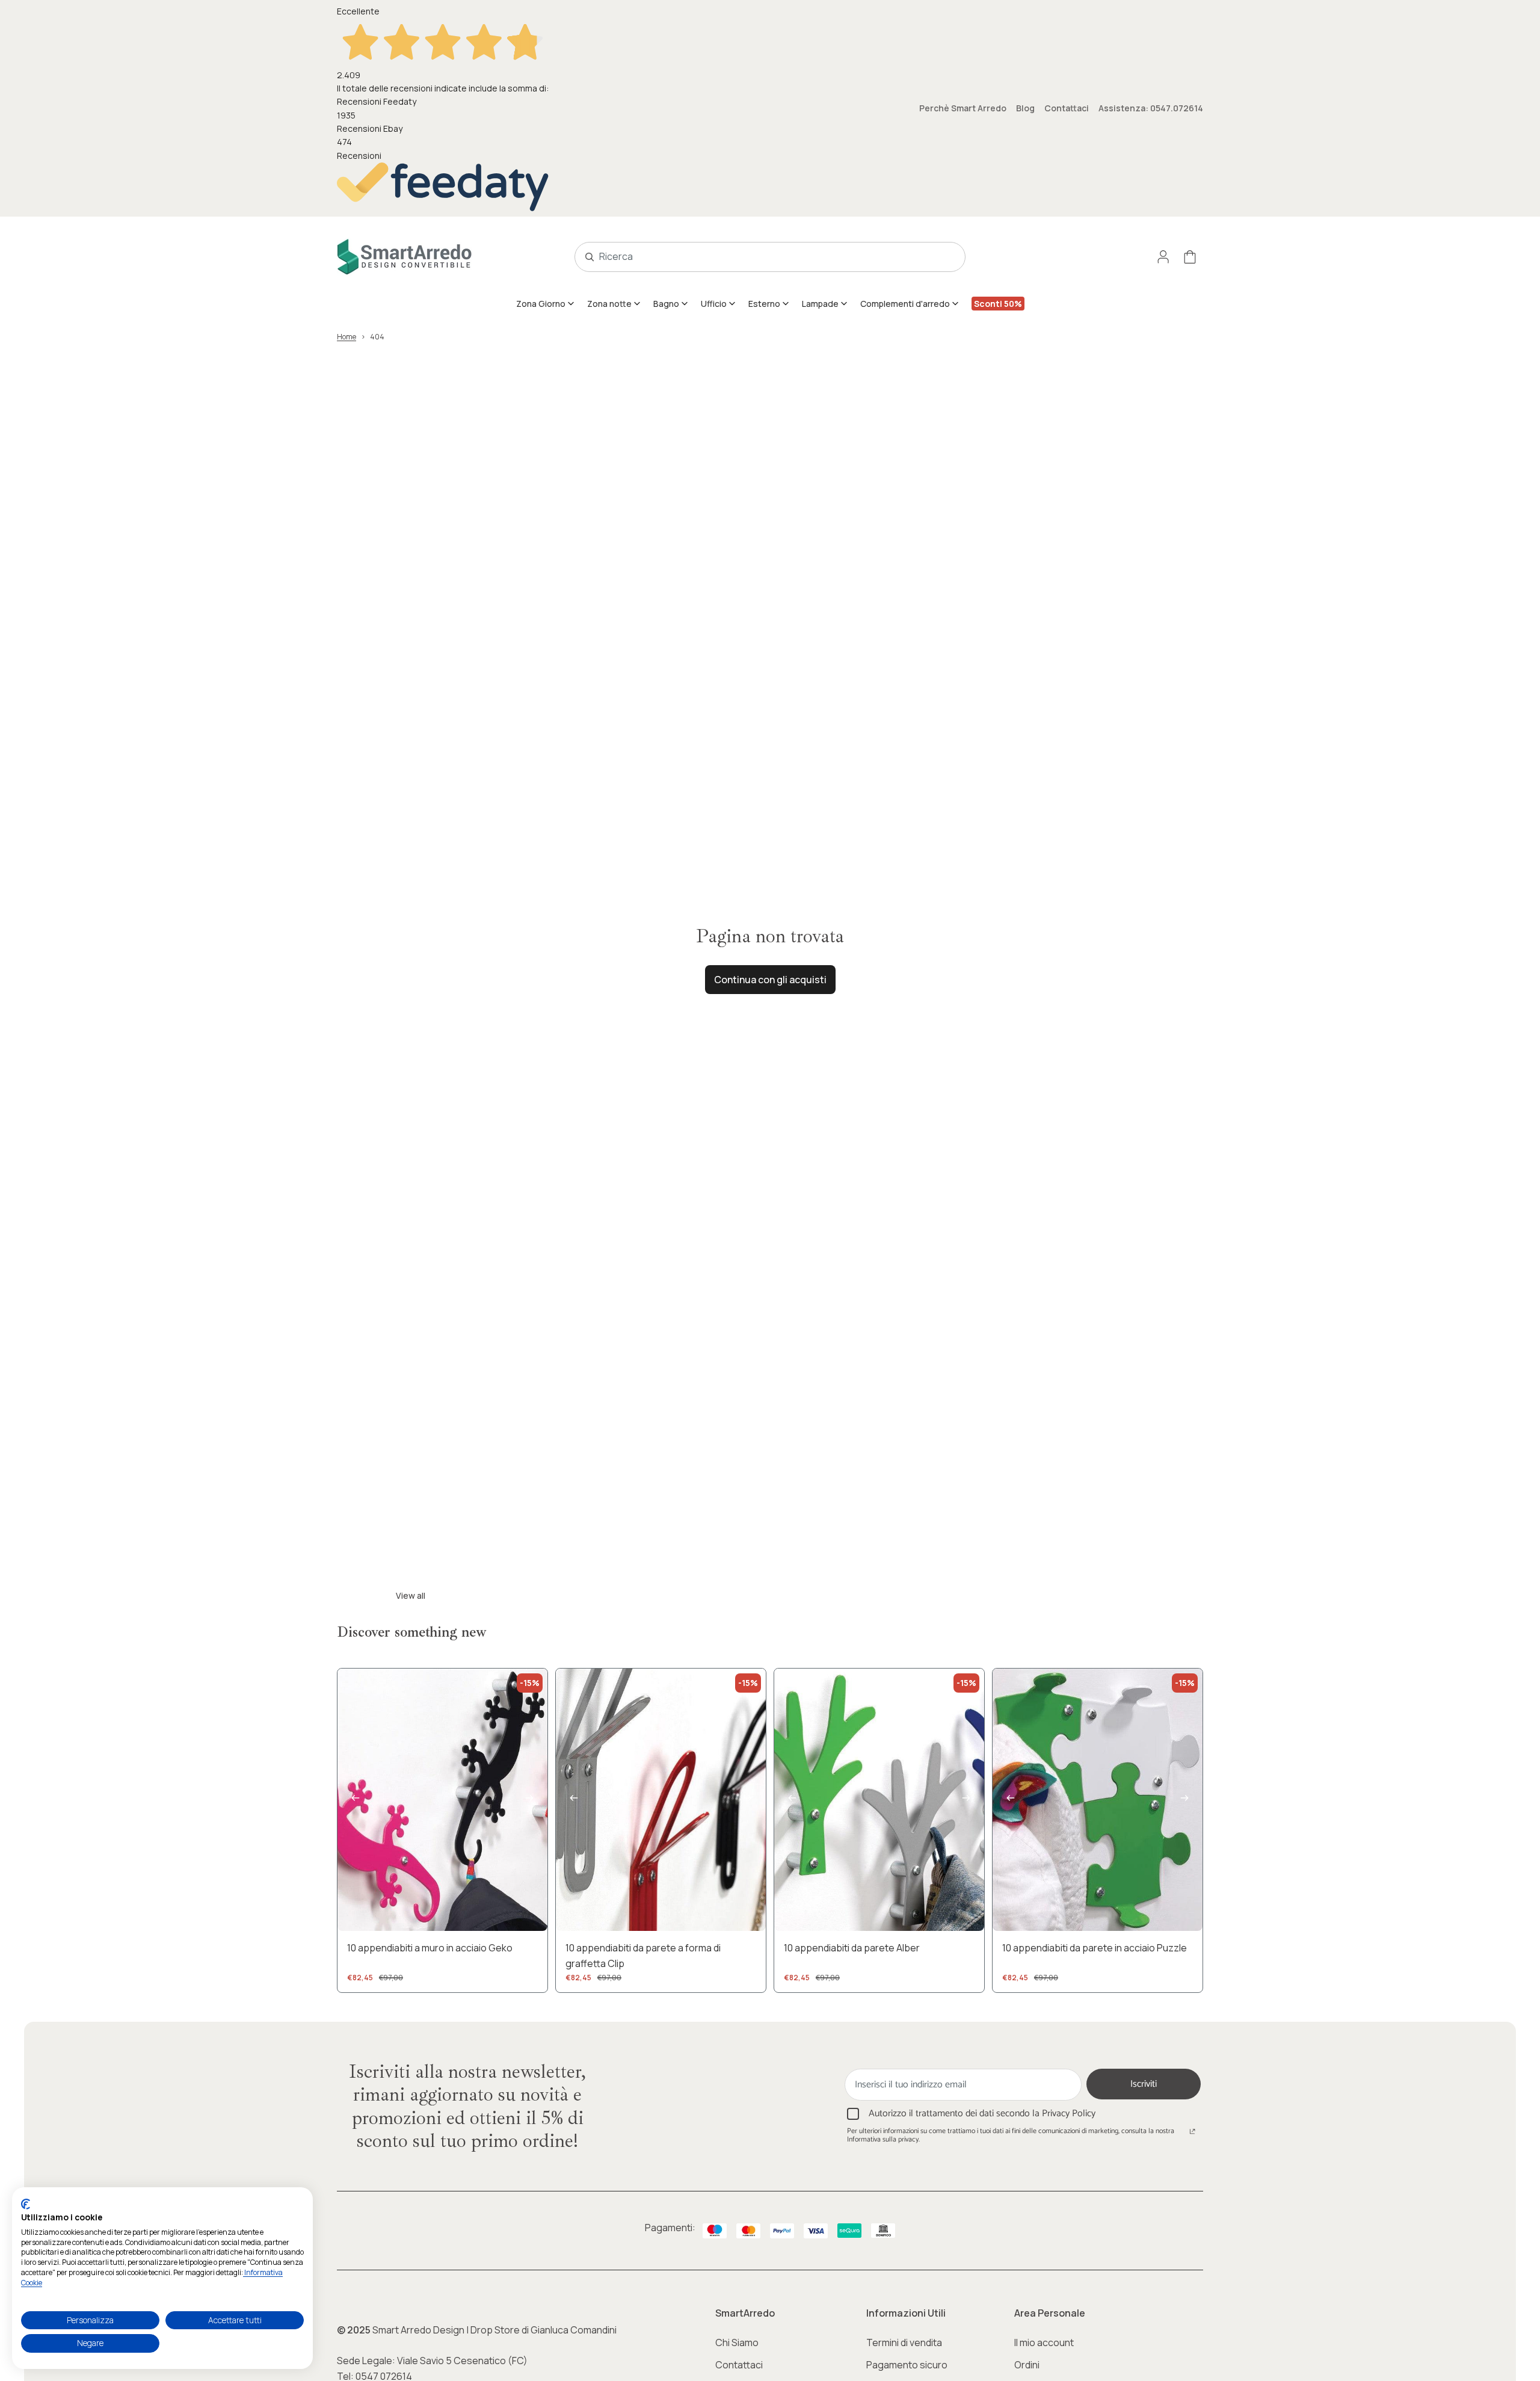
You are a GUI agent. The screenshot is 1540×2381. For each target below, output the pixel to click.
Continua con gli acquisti (770, 980)
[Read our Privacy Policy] (1192, 2132)
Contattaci (1067, 108)
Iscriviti (1144, 2084)
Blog (1025, 108)
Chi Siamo (737, 2342)
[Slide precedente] (356, 1800)
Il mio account (1044, 2342)
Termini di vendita (904, 2342)
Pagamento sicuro (907, 2365)
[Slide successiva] (529, 1800)
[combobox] (757, 257)
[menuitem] (546, 303)
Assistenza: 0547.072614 (1151, 108)
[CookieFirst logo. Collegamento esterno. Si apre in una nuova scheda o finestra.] (26, 2204)
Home (346, 337)
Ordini (1027, 2365)
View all (411, 1595)
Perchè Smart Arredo (963, 108)
